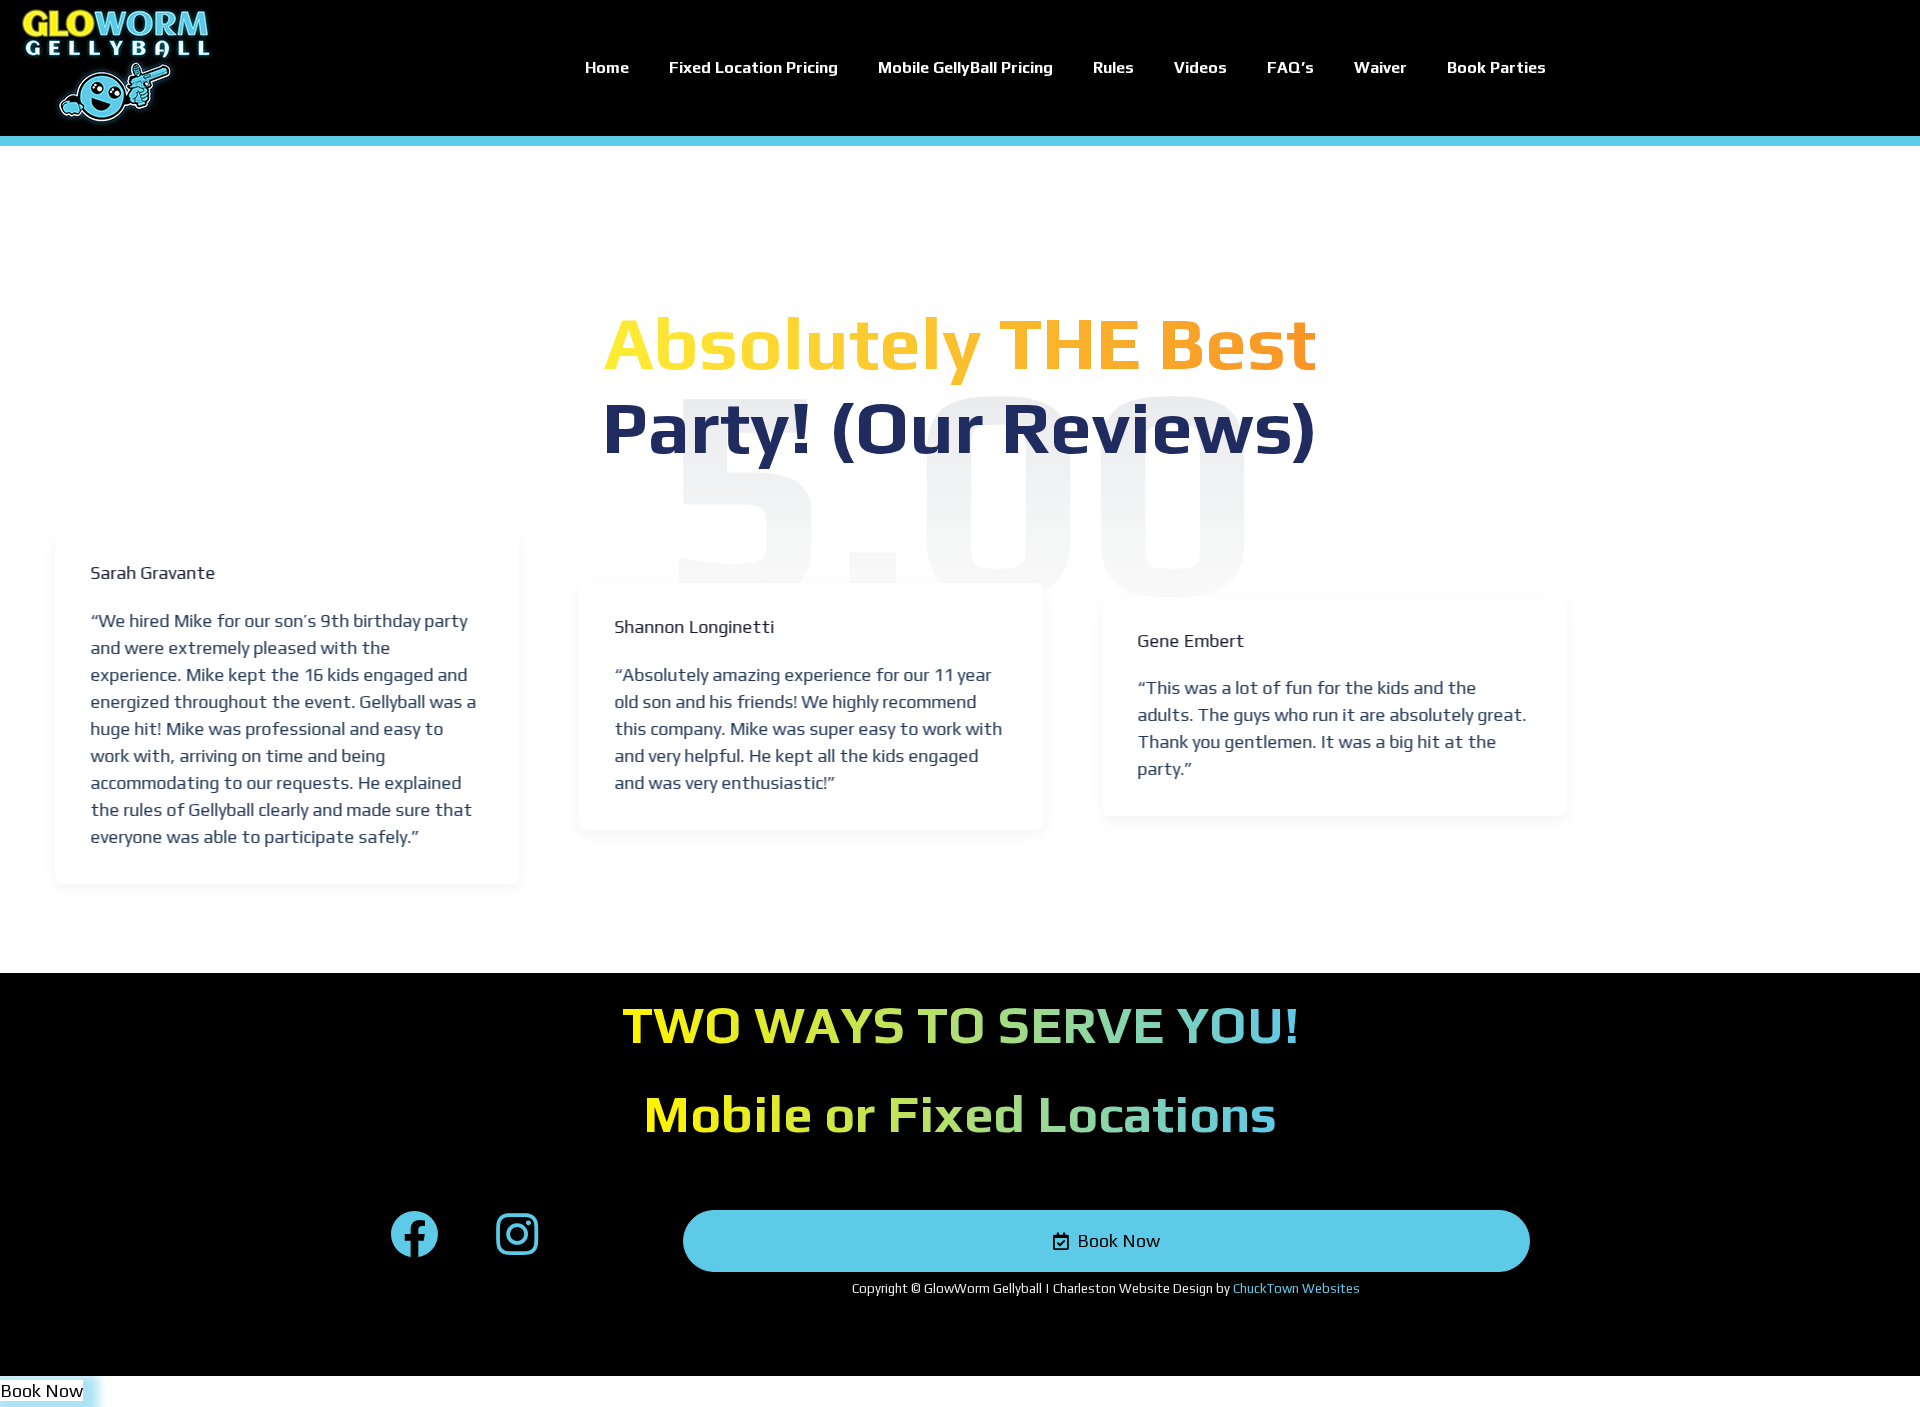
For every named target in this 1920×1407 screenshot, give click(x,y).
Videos (1200, 67)
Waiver (1380, 67)
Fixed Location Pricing (753, 67)
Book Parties (1496, 67)
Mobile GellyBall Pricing (965, 67)
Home (607, 67)
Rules (1113, 67)
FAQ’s (1290, 67)
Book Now (41, 1390)
